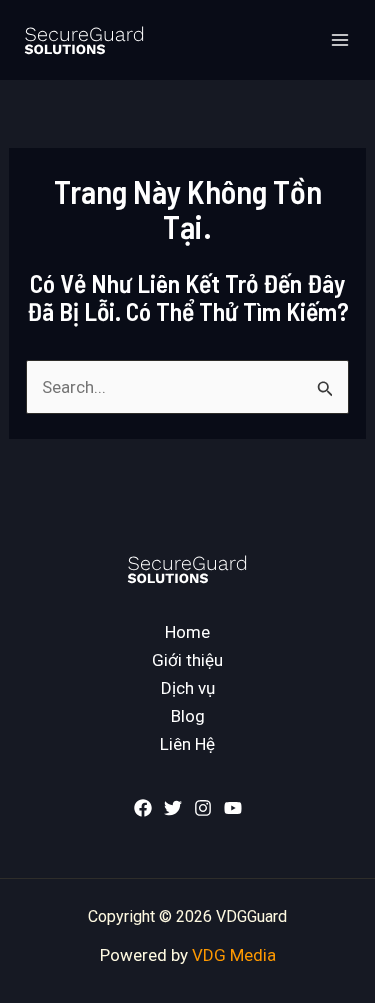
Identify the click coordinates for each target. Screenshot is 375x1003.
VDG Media (234, 955)
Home (187, 632)
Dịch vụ (188, 688)
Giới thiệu (187, 660)
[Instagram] (203, 808)
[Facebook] (143, 808)
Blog (188, 716)
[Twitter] (173, 808)
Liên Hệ (187, 744)
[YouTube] (233, 808)
